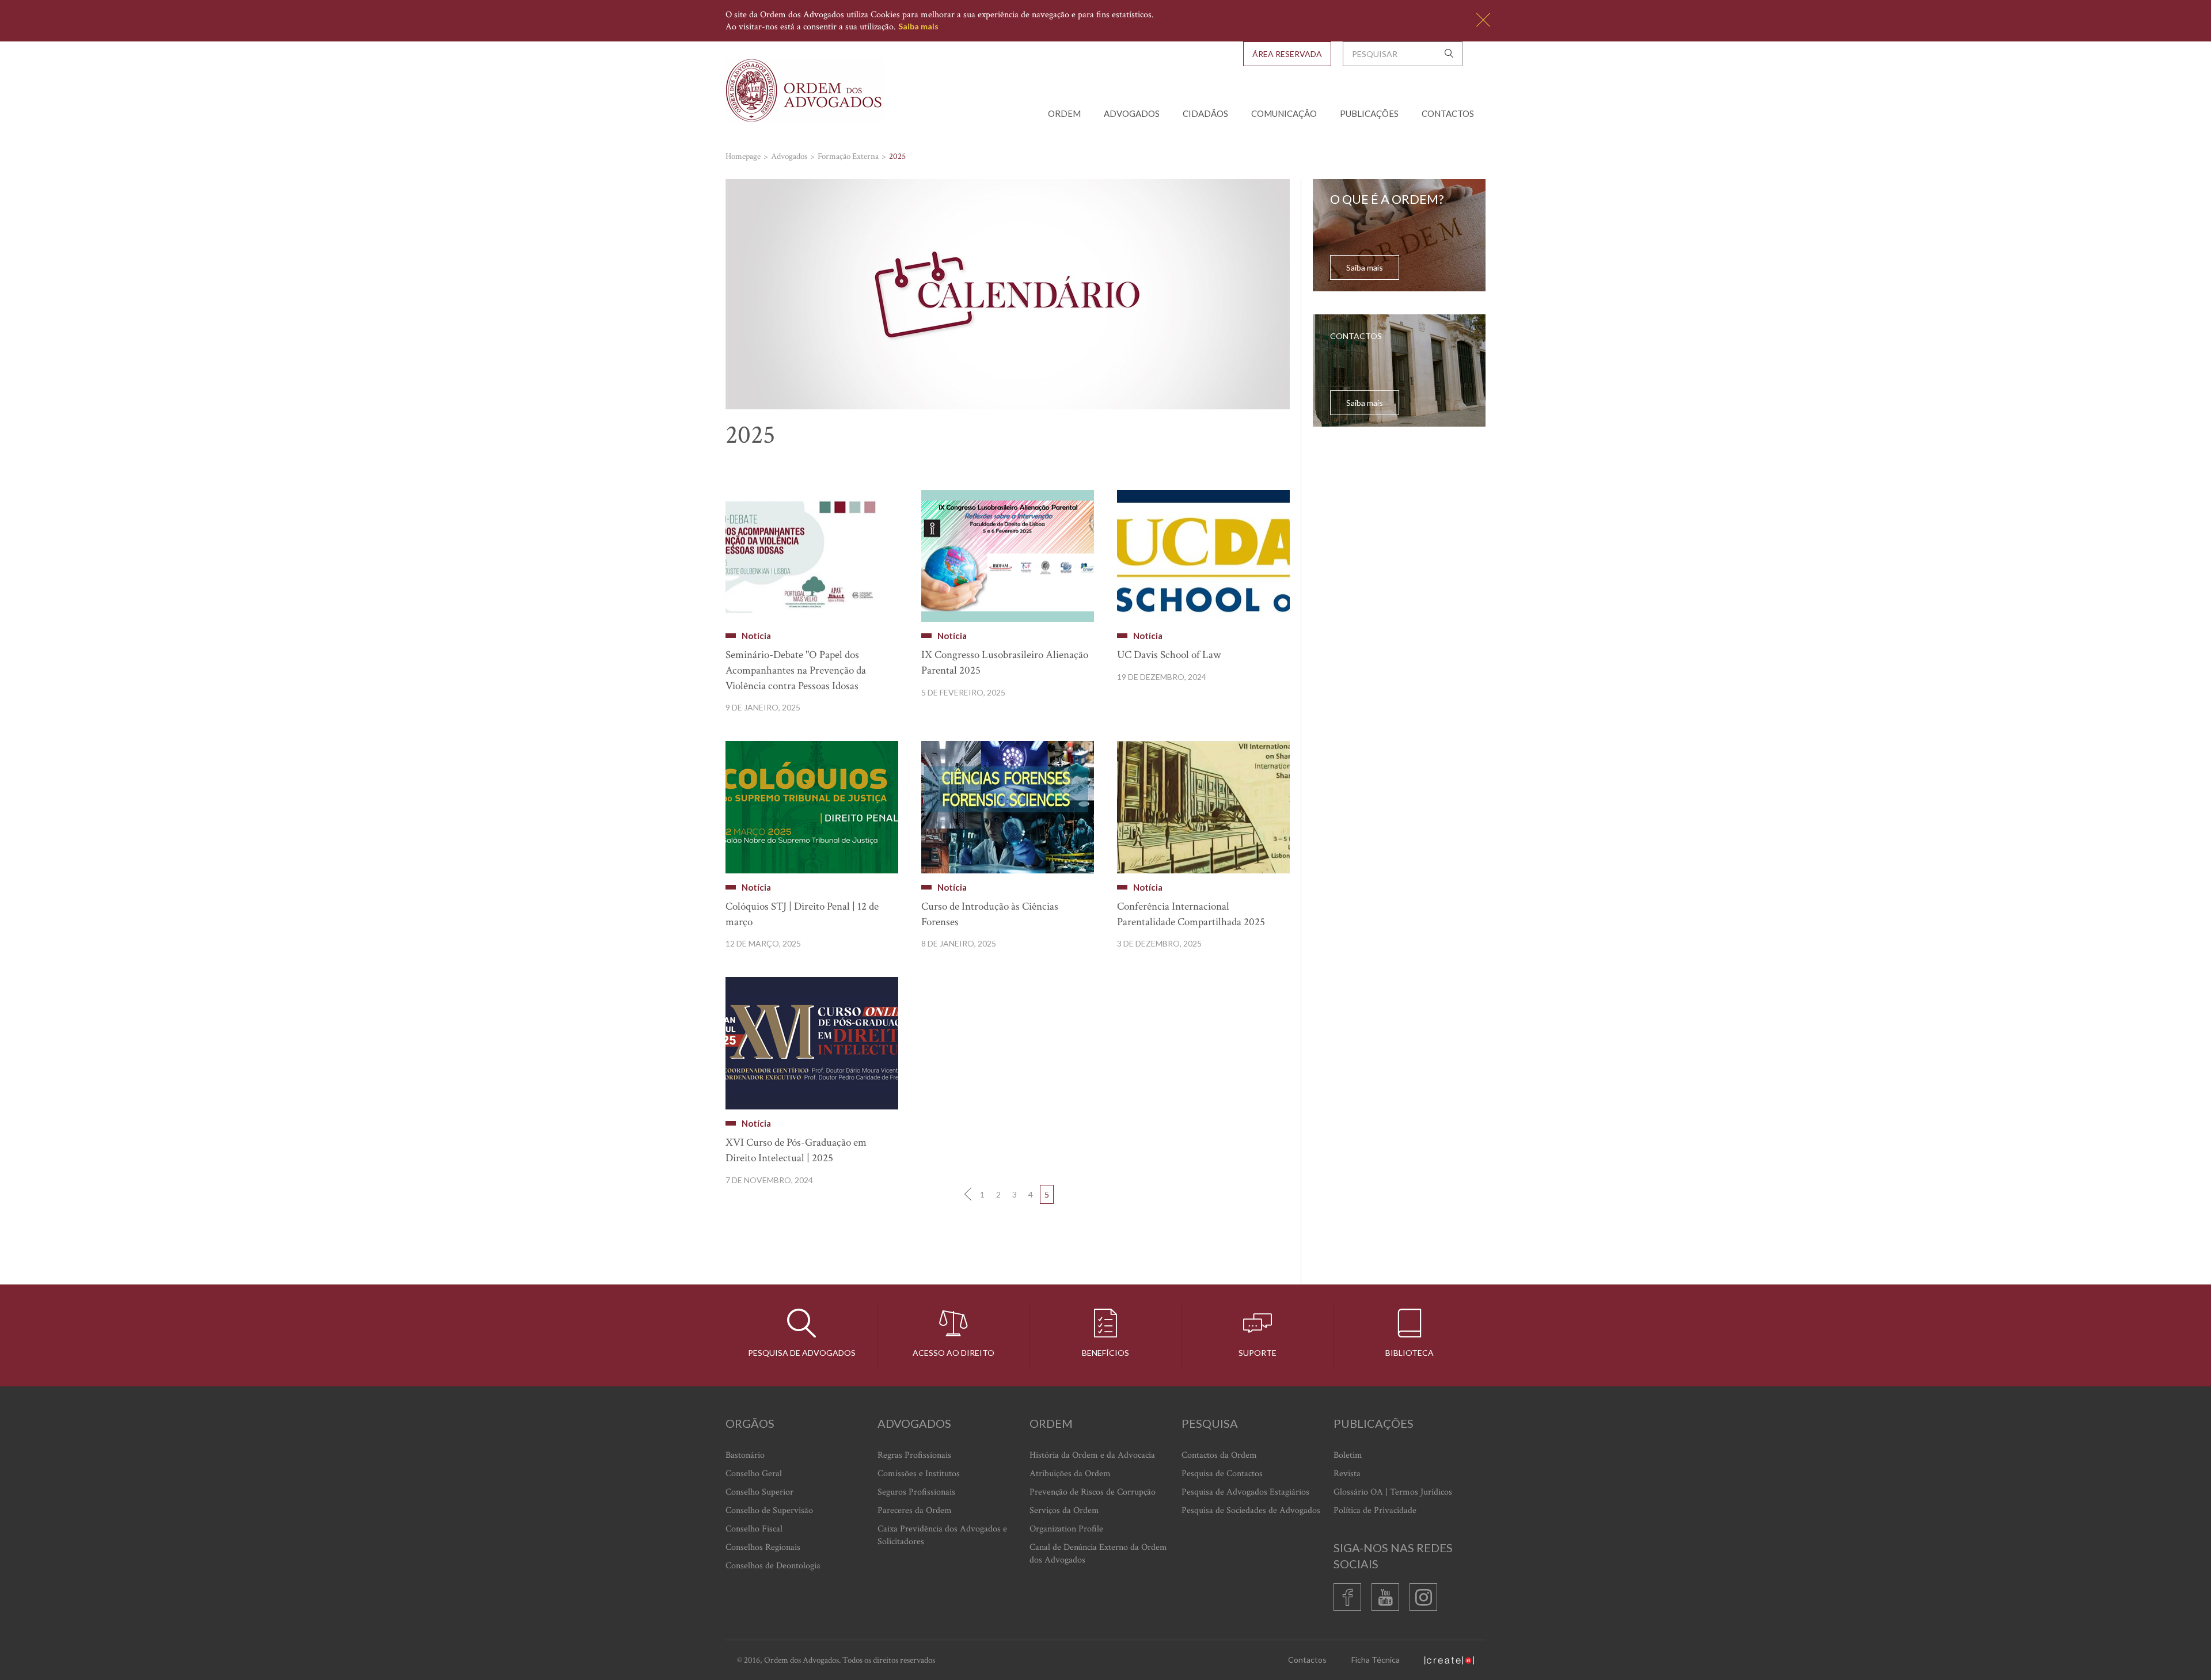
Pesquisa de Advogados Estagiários (1245, 1492)
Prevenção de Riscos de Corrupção (1093, 1492)
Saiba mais (918, 26)
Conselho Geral (754, 1474)
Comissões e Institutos (919, 1474)
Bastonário (745, 1455)
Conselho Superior (759, 1492)
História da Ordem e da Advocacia (1092, 1455)
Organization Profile (1066, 1529)
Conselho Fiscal (754, 1529)
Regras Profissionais (914, 1455)
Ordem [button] (1064, 113)
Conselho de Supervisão (769, 1510)
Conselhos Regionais (763, 1547)
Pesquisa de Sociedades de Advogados (1251, 1510)
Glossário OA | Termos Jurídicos (1393, 1492)
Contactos (1448, 113)
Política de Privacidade (1375, 1510)
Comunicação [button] (1284, 113)
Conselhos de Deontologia (773, 1566)
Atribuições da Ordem (1070, 1474)
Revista (1347, 1474)
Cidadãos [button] (1205, 113)
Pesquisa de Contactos (1222, 1474)
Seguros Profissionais (916, 1492)
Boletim (1348, 1455)
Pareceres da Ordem (915, 1510)
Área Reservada (1287, 54)
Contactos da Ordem (1219, 1455)
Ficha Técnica (1376, 1660)
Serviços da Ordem (1064, 1510)
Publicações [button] (1369, 113)
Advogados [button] (1132, 113)
